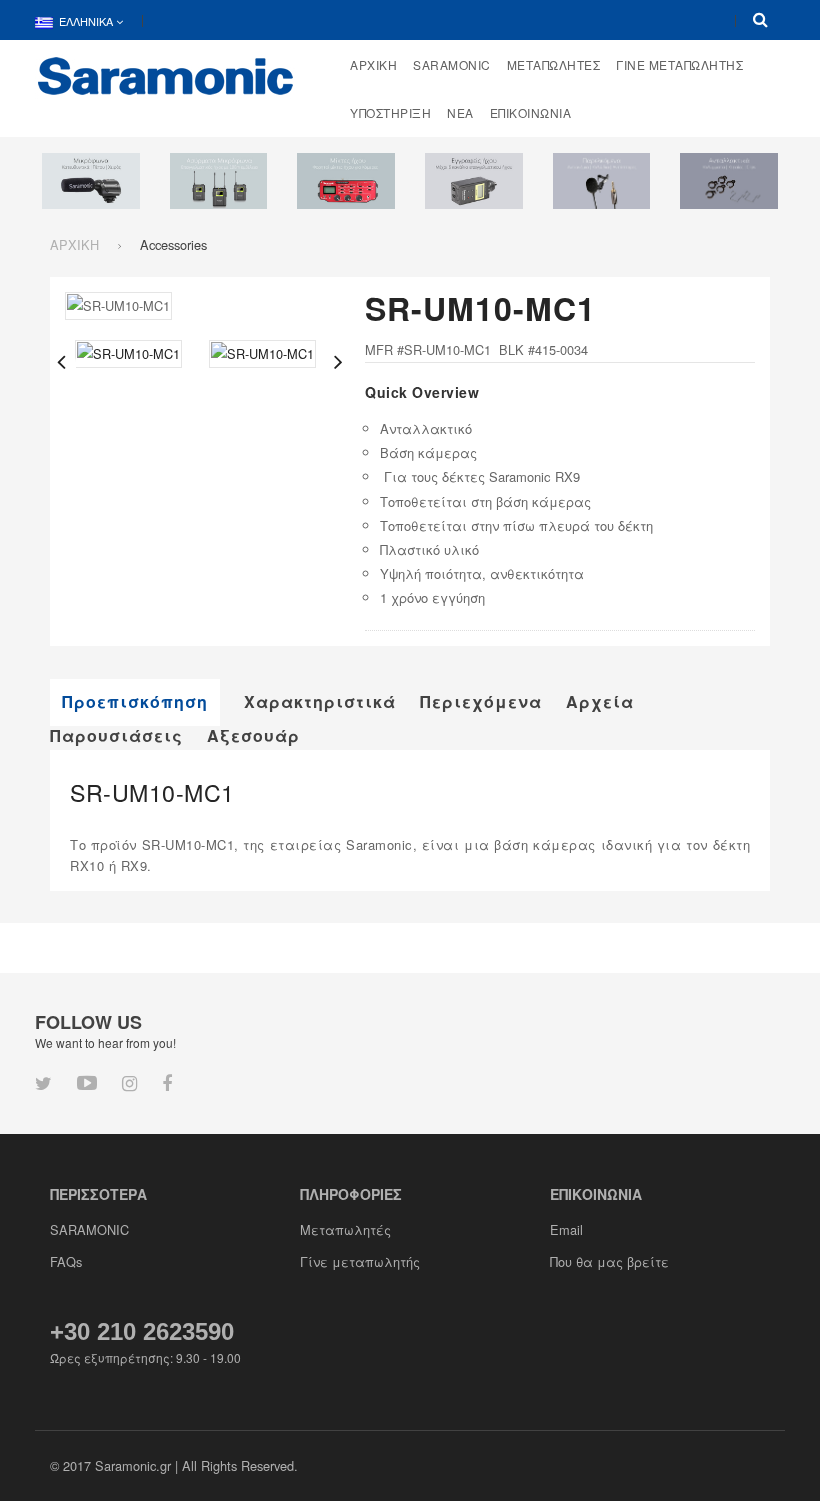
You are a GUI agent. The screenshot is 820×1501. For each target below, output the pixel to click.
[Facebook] (167, 1082)
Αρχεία (600, 702)
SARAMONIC (89, 1229)
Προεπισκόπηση (135, 701)
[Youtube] (87, 1081)
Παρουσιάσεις (116, 736)
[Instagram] (129, 1082)
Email (566, 1229)
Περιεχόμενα (481, 702)
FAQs (66, 1261)
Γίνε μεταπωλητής (360, 1261)
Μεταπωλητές (345, 1229)
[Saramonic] (166, 74)
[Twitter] (43, 1082)
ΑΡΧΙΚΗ (74, 244)
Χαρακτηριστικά (320, 702)
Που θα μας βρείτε (609, 1261)
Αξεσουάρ (253, 736)
